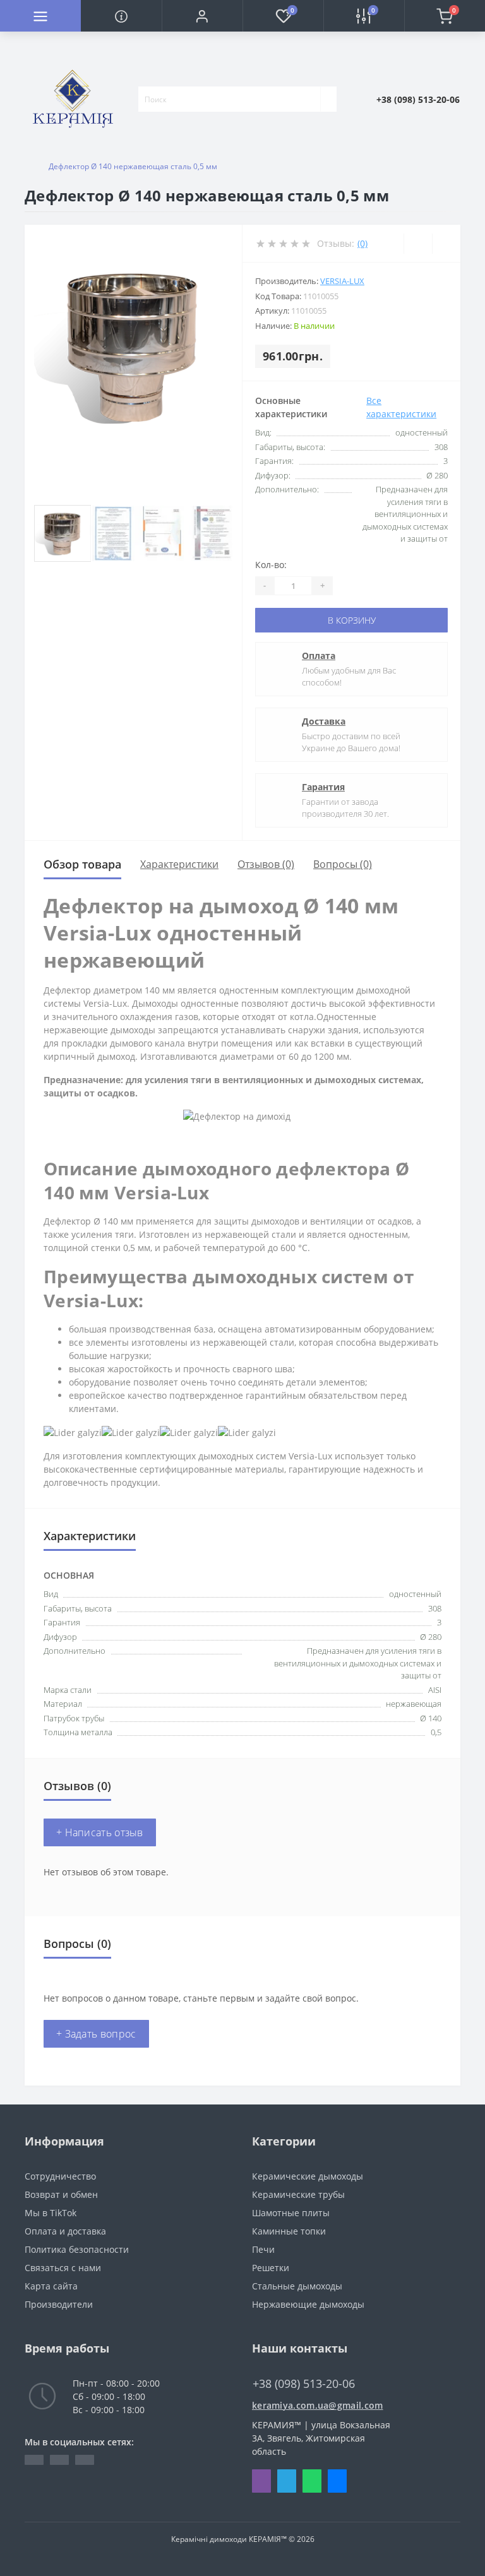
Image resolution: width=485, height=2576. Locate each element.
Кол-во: (271, 565)
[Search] (328, 99)
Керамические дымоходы (308, 2176)
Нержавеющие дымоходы (308, 2304)
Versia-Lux (342, 281)
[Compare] (446, 244)
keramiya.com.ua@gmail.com (318, 2405)
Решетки (271, 2268)
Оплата (319, 656)
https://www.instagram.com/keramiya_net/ (85, 2460)
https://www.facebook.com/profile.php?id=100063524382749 (34, 2460)
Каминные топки (289, 2231)
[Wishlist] (418, 244)
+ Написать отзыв (100, 1832)
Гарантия (323, 787)
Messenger (337, 2481)
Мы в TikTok (51, 2213)
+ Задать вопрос (96, 2034)
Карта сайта (51, 2286)
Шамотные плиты (291, 2213)
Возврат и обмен (61, 2194)
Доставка (324, 721)
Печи (263, 2249)
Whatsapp (312, 2481)
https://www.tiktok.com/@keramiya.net (59, 2460)
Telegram (287, 2481)
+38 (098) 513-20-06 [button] (304, 2384)
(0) (362, 243)
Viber (261, 2481)
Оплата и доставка (65, 2231)
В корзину (352, 620)
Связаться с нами (63, 2268)
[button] (202, 16)
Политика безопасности (77, 2249)
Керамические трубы (298, 2194)
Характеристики (179, 864)
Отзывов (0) (266, 864)
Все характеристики (401, 407)
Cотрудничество (60, 2176)
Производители (59, 2304)
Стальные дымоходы (297, 2286)
